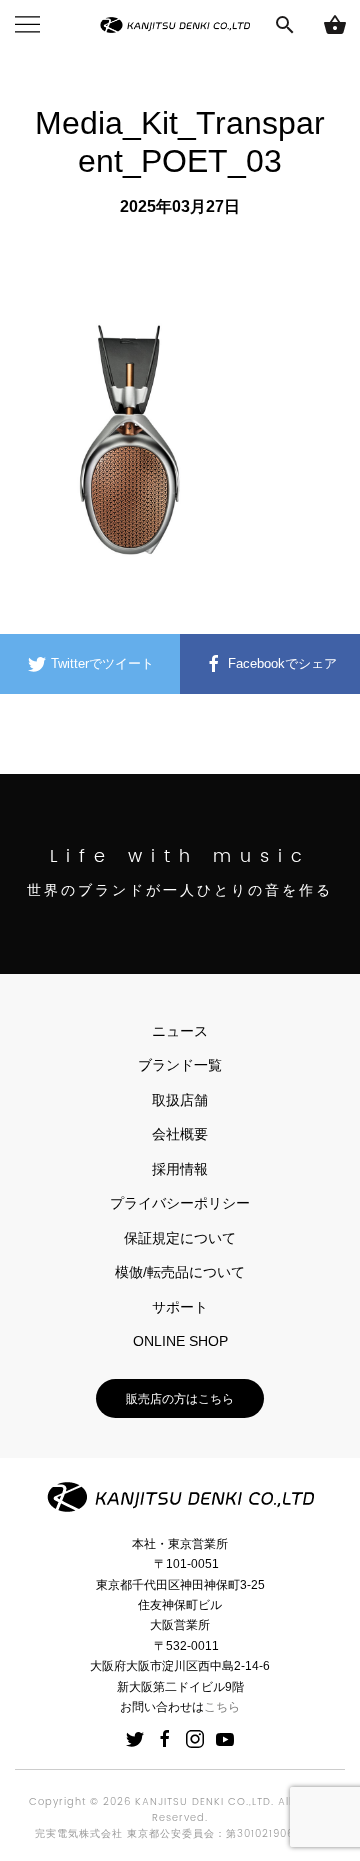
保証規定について (180, 1238)
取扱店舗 (180, 1100)
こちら (222, 1707)
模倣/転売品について (180, 1272)
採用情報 (180, 1169)
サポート (180, 1307)
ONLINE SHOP (180, 1341)
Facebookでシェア (280, 663)
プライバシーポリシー (180, 1203)
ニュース (180, 1031)
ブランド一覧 (180, 1065)
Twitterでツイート (100, 663)
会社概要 (180, 1134)
